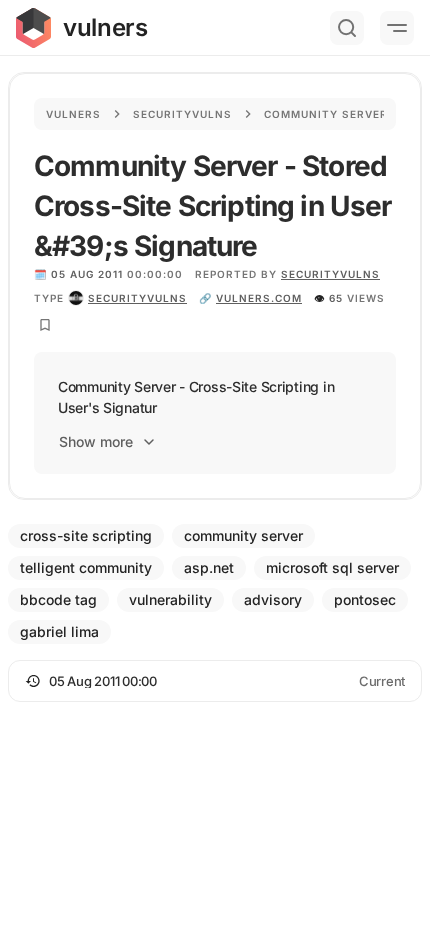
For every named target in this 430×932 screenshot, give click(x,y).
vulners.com (259, 298)
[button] (215, 681)
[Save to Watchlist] (45, 325)
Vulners (73, 114)
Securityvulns (182, 114)
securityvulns (137, 298)
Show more (96, 441)
